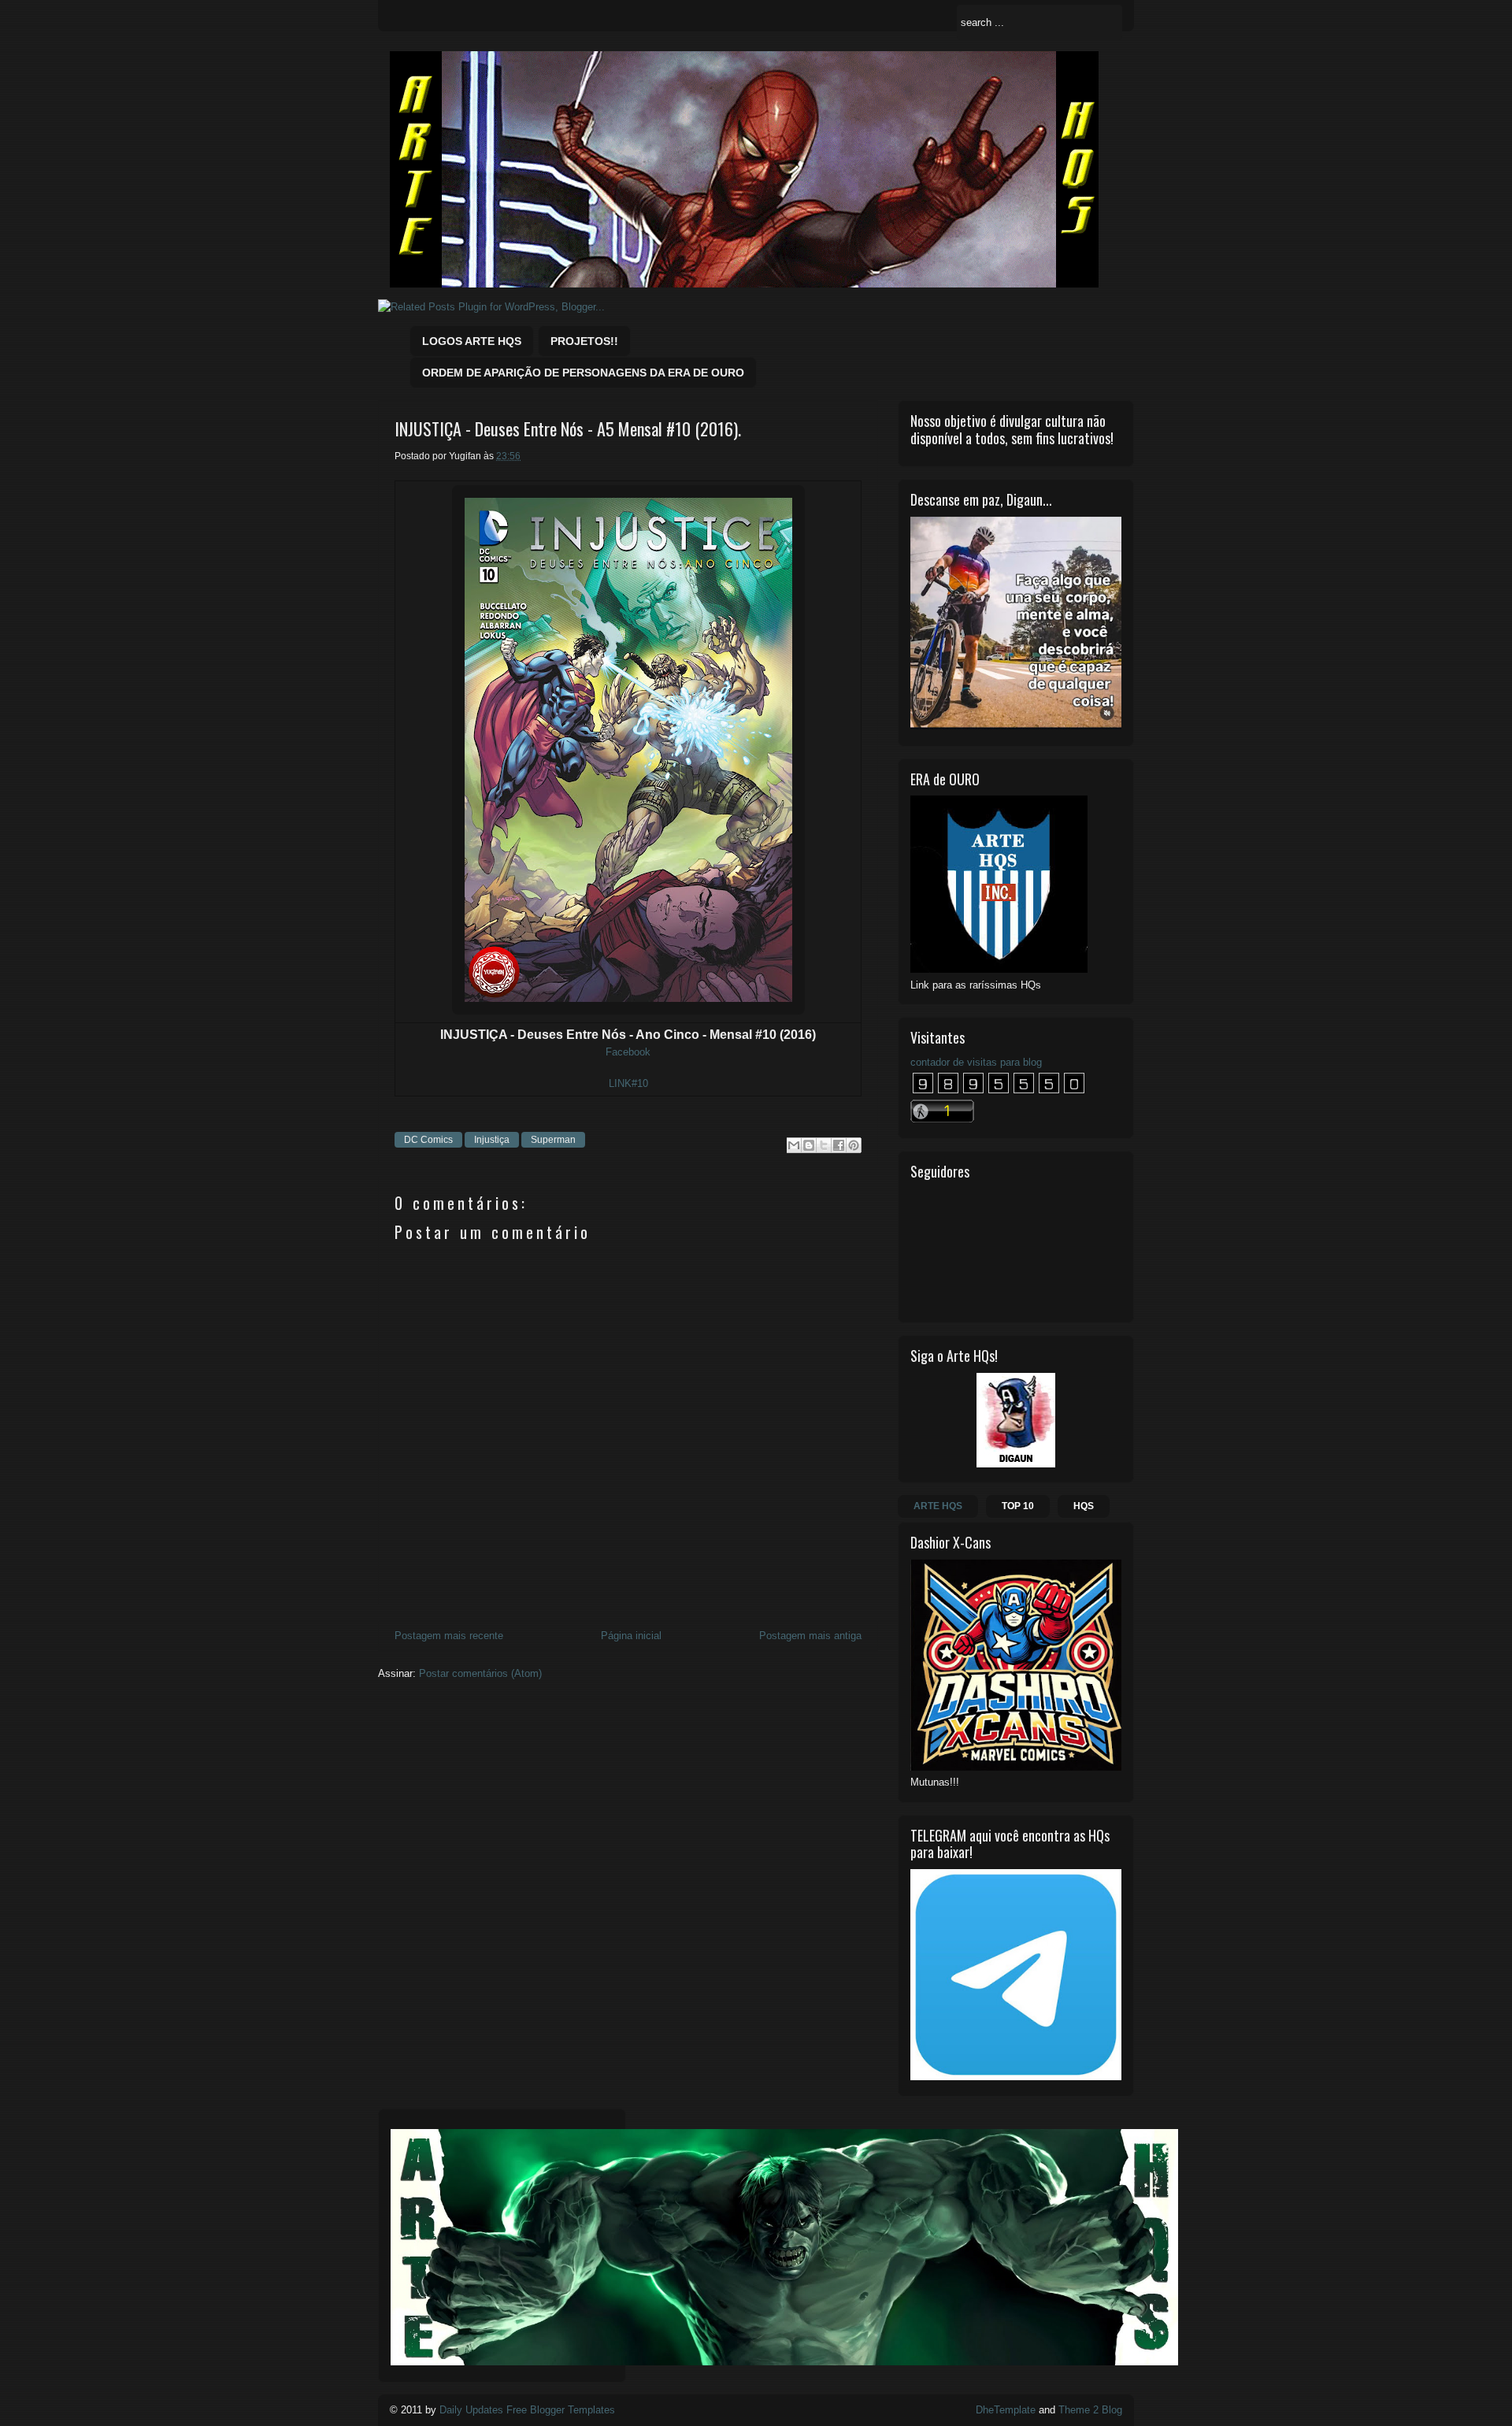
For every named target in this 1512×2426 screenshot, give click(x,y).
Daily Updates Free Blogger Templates (527, 2410)
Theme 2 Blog (1090, 2410)
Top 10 (1018, 1506)
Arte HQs (938, 1506)
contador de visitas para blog (976, 1062)
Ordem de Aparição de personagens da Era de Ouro (583, 373)
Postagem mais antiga (810, 1636)
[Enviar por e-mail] (794, 1145)
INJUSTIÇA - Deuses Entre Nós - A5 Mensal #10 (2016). (568, 429)
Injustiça (492, 1140)
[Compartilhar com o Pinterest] (854, 1145)
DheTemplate (1006, 2410)
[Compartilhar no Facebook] (839, 1145)
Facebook (628, 1052)
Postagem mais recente (449, 1636)
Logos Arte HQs (472, 341)
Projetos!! (584, 341)
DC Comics (428, 1140)
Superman (553, 1140)
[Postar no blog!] (809, 1145)
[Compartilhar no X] (824, 1145)
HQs (1084, 1506)
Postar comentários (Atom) (480, 1673)
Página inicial (631, 1636)
